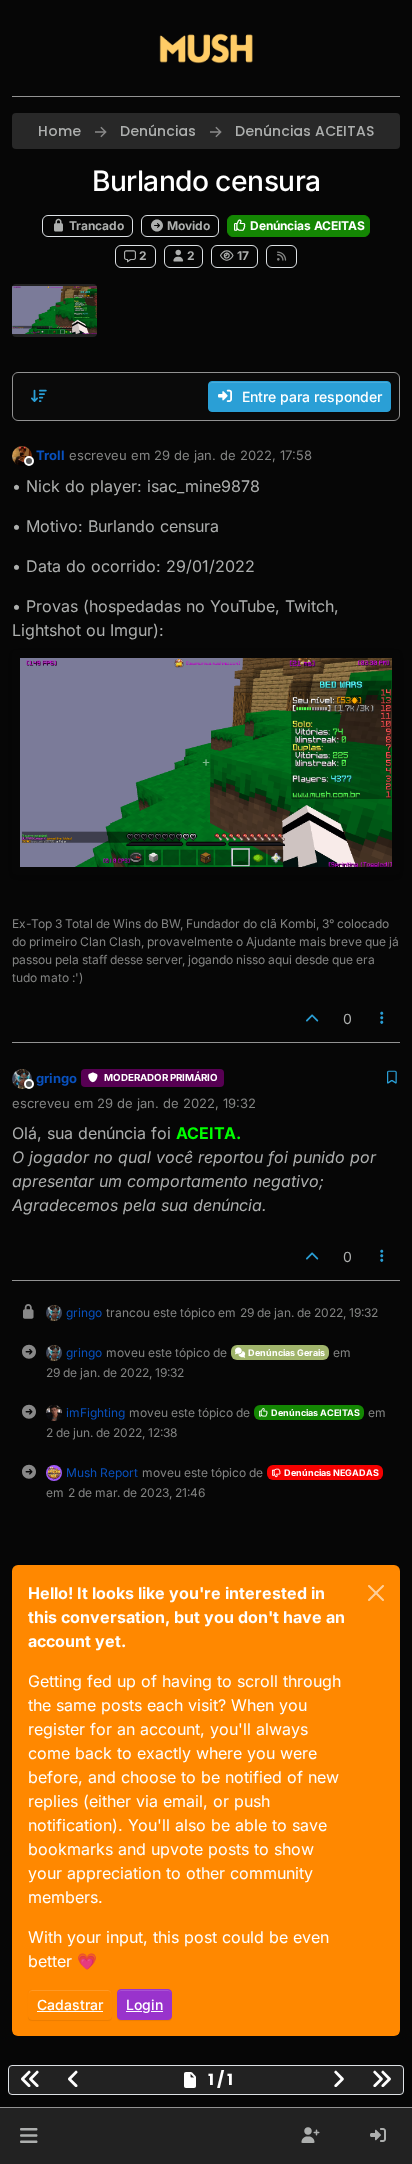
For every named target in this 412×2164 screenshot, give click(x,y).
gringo (56, 1078)
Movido (187, 225)
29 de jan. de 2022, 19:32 (176, 1103)
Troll (50, 455)
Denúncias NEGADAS (330, 1472)
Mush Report (102, 1472)
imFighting (95, 1412)
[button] (28, 2136)
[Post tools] (383, 1018)
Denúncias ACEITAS (306, 225)
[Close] (376, 1593)
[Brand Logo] (206, 48)
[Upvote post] (312, 1018)
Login (144, 2004)
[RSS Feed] (281, 256)
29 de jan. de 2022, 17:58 (233, 455)
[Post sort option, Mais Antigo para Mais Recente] (39, 396)
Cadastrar (70, 2004)
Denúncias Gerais (285, 1352)
